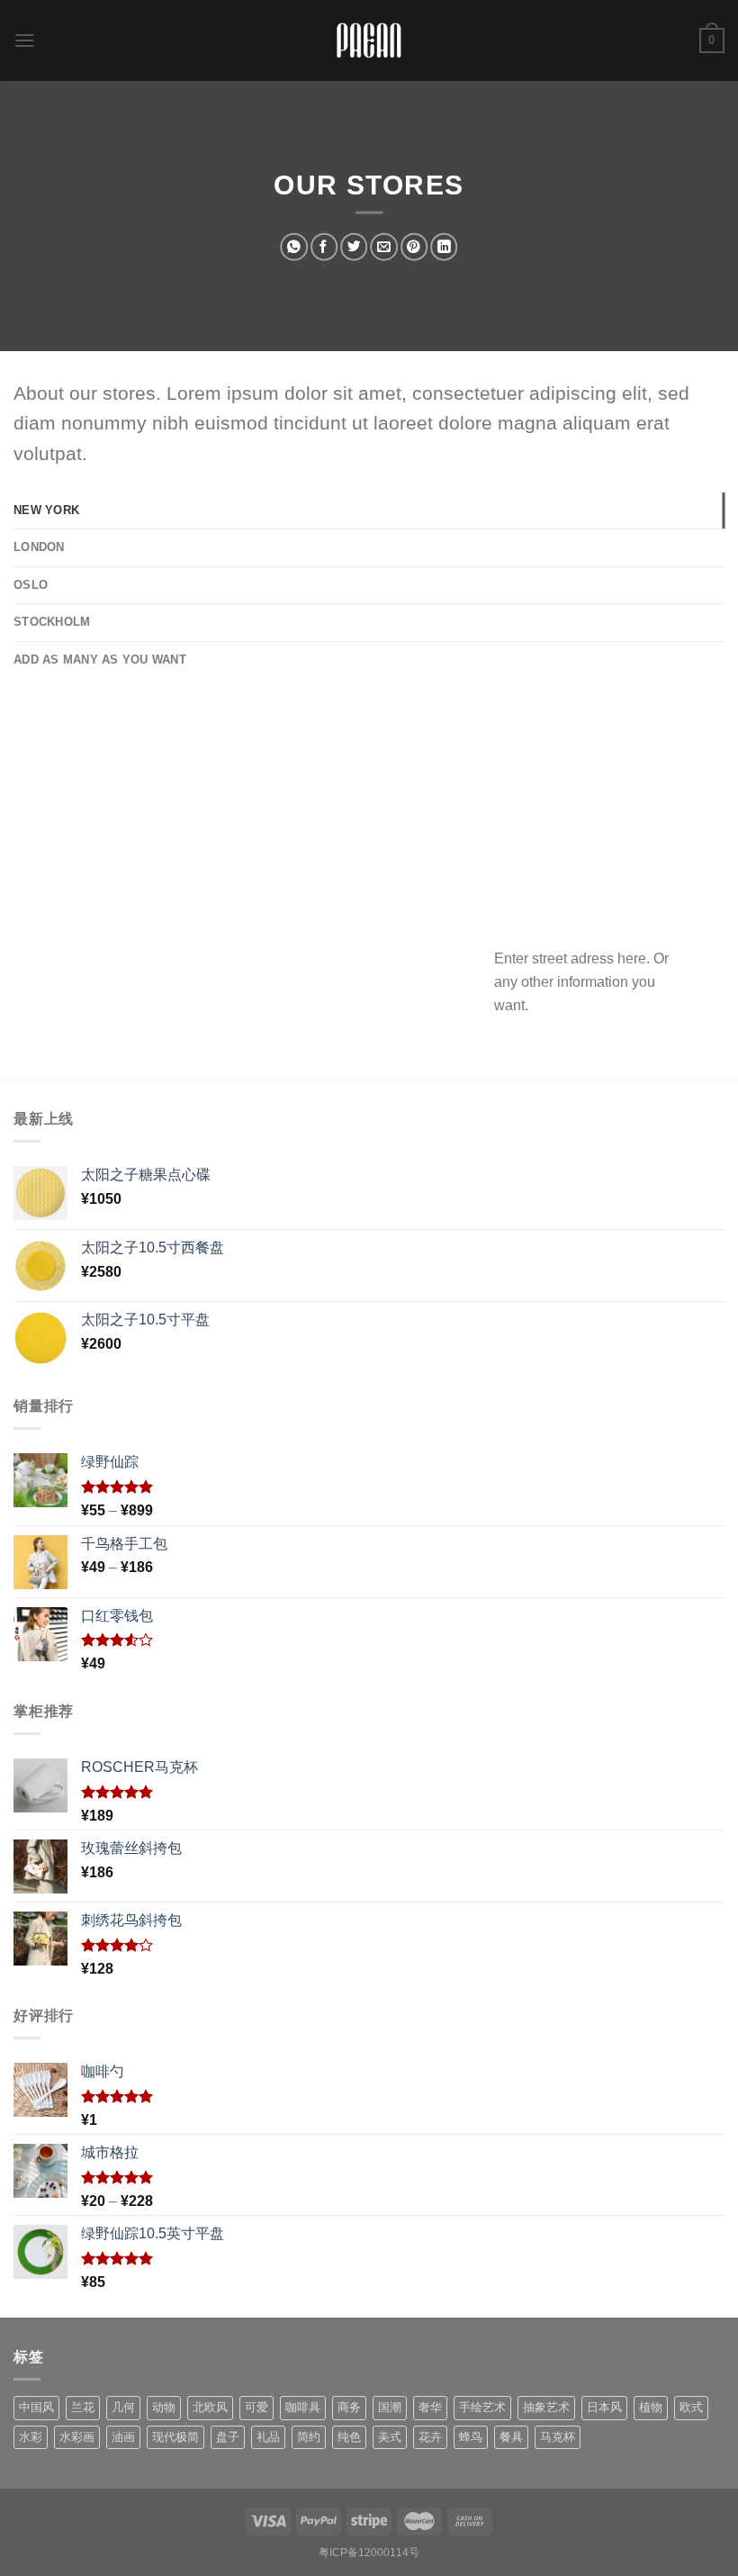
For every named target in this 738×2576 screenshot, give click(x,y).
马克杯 (558, 2437)
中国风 (36, 2407)
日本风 (604, 2407)
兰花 (83, 2407)
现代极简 (175, 2437)
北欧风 (210, 2407)
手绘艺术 (482, 2407)
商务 (349, 2407)
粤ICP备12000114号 (369, 2553)
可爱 (256, 2407)
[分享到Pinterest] (414, 247)
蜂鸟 (471, 2437)
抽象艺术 (546, 2407)
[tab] (369, 511)
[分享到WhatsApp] (293, 247)
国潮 (390, 2407)
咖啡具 (303, 2407)
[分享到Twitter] (354, 247)
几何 (123, 2407)
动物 (164, 2407)
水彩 (31, 2437)
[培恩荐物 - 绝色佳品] (369, 41)
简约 (309, 2437)
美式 (390, 2437)
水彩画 (77, 2437)
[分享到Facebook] (324, 247)
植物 (651, 2407)
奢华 (430, 2407)
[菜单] (24, 40)
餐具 (511, 2437)
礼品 (268, 2437)
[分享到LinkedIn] (444, 247)
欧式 (691, 2407)
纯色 (349, 2437)
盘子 (228, 2437)
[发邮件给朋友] (383, 247)
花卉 (430, 2437)
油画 (123, 2437)
